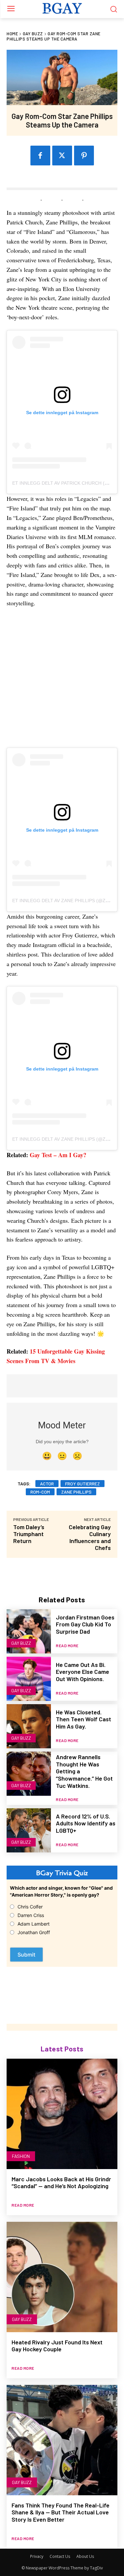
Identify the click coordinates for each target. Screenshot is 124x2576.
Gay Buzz (33, 34)
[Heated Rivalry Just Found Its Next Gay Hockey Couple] (62, 2277)
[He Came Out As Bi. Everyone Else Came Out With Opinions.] (29, 1679)
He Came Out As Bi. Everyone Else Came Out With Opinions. (83, 1672)
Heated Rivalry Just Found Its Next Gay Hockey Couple (57, 2346)
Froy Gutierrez (83, 1484)
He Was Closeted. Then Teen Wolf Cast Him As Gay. (83, 1719)
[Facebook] (40, 156)
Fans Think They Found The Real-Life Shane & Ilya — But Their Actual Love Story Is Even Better (61, 2512)
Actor (47, 1484)
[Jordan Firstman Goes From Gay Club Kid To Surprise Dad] (29, 1631)
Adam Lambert (34, 1924)
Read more (67, 1646)
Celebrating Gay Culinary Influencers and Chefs (90, 1537)
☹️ (77, 1456)
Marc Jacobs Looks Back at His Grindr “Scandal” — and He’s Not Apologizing (61, 2183)
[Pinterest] (84, 156)
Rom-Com (40, 1492)
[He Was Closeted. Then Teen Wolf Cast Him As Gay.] (29, 1726)
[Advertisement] (62, 681)
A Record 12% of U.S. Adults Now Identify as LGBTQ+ (86, 1823)
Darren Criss (31, 1915)
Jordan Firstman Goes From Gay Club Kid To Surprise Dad (85, 1624)
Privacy (37, 2556)
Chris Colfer (30, 1907)
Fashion (21, 2156)
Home (12, 34)
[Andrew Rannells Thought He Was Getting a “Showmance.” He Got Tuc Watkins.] (29, 1774)
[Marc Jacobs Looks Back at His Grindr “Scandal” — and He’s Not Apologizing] (62, 2114)
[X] (62, 156)
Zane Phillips (76, 1492)
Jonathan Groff (34, 1932)
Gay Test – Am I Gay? (58, 1155)
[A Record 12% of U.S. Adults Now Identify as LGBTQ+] (29, 1830)
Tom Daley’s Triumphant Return (29, 1534)
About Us (85, 2556)
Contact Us (60, 2556)
